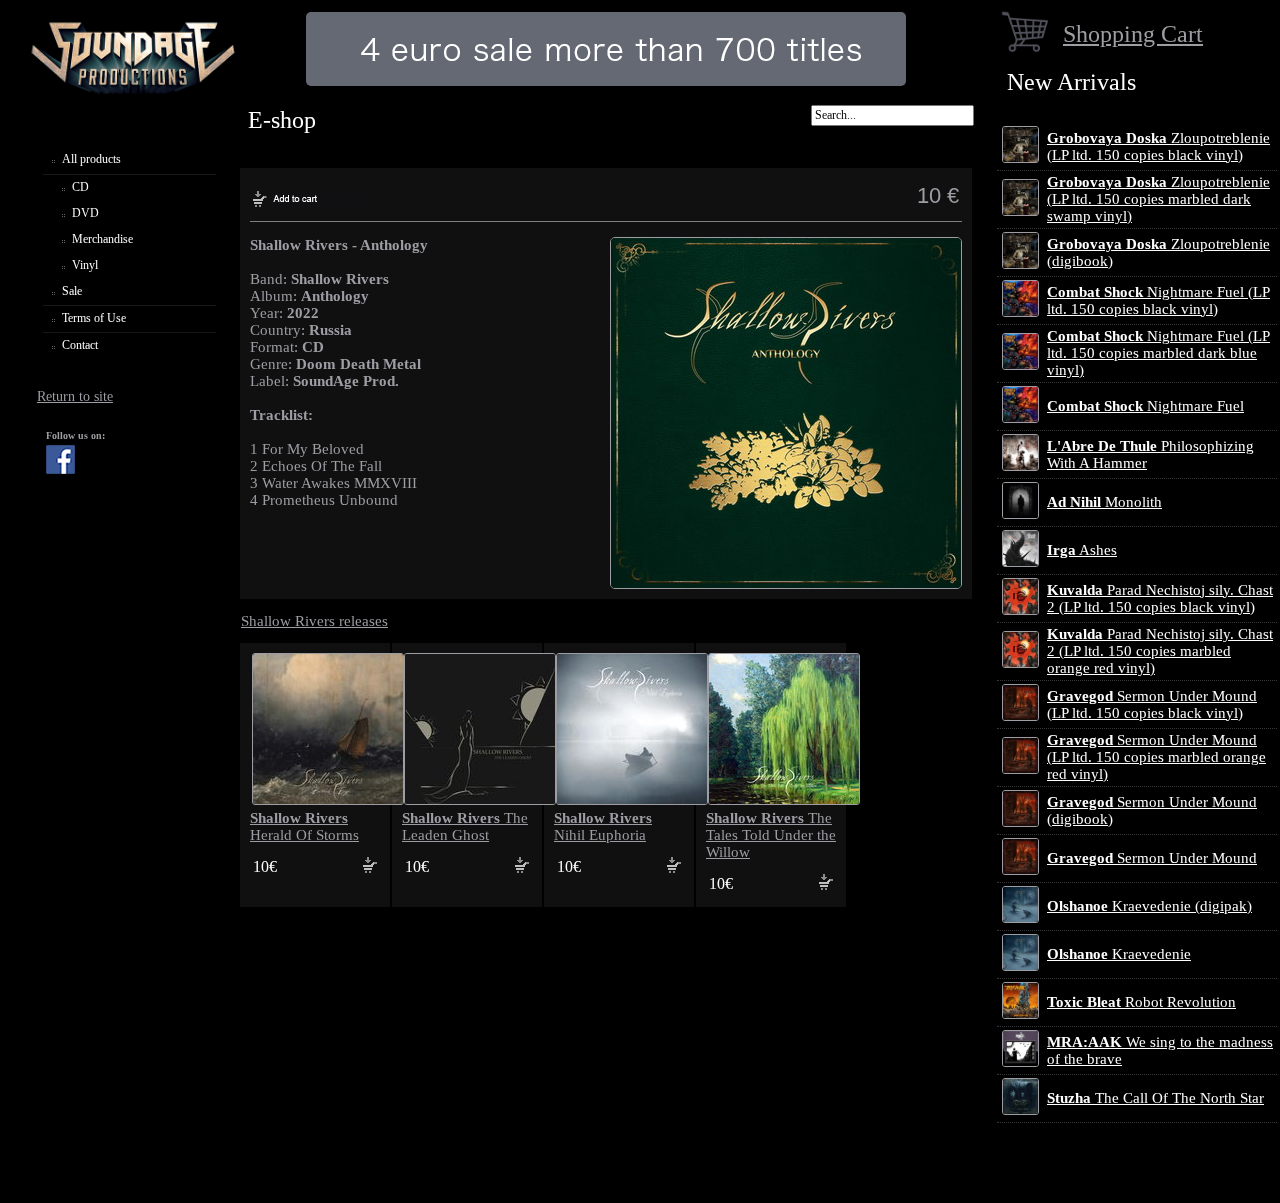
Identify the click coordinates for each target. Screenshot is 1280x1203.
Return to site (75, 396)
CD (80, 187)
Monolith (1104, 502)
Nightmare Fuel (1145, 406)
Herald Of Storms (304, 826)
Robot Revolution (1141, 1002)
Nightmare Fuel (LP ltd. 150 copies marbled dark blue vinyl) (1158, 353)
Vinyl (85, 265)
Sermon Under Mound (1152, 858)
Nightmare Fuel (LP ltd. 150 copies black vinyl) (1158, 300)
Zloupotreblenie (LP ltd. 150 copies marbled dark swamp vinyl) (1158, 199)
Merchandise (102, 239)
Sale (72, 291)
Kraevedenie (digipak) (1149, 906)
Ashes (1082, 550)
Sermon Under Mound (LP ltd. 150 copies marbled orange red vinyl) (1156, 757)
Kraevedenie (1119, 954)
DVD (85, 213)
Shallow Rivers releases (314, 621)
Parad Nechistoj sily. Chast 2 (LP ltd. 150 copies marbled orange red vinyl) (1160, 651)
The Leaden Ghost (465, 826)
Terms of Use (94, 318)
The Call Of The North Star (1155, 1098)
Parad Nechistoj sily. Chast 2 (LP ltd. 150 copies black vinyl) (1160, 598)
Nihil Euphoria (603, 826)
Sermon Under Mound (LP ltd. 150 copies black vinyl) (1152, 704)
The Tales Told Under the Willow (771, 835)
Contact (80, 345)
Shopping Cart (1133, 33)
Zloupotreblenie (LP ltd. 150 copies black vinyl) (1158, 146)
